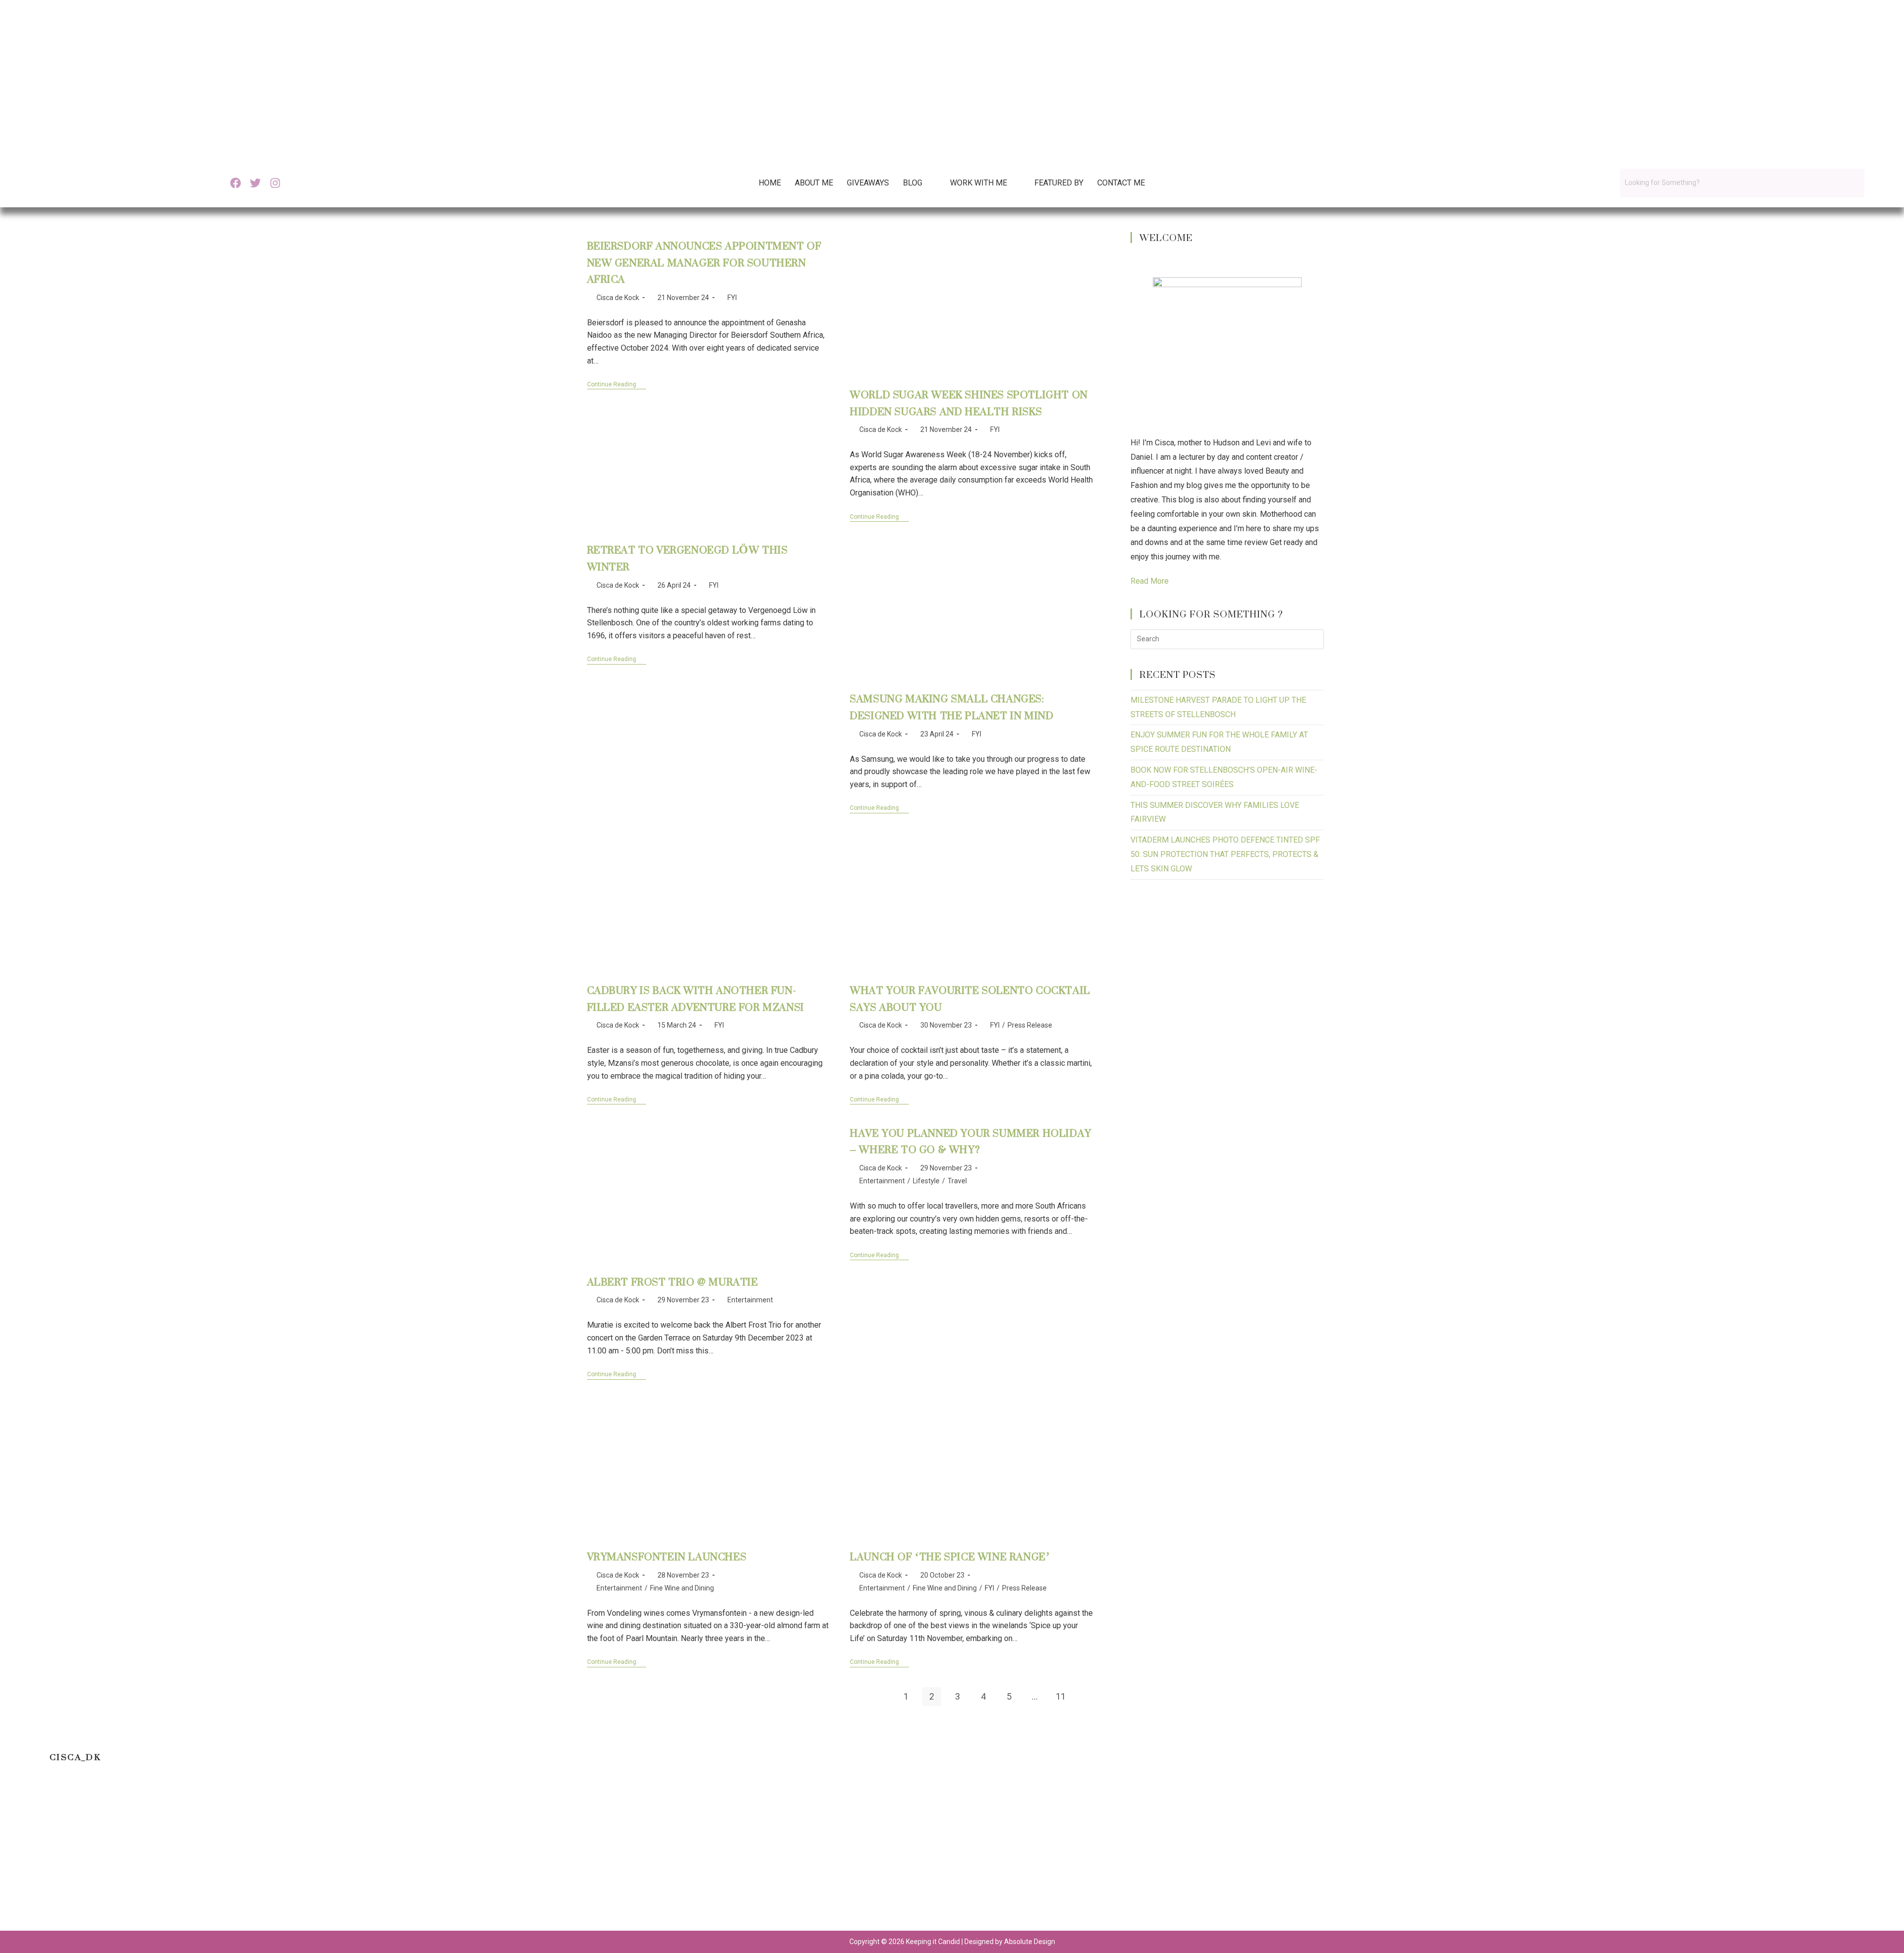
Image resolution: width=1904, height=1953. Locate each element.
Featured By (1059, 183)
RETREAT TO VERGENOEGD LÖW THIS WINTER (687, 558)
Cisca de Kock (618, 298)
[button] (920, 183)
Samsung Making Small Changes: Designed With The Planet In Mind (952, 707)
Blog (913, 183)
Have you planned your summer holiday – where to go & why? (971, 1141)
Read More (1150, 581)
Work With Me (979, 183)
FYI (732, 298)
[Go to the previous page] (880, 1697)
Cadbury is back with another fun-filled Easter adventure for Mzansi (696, 999)
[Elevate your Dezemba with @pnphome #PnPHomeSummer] (1071, 1854)
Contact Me (1121, 183)
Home (770, 183)
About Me (814, 183)
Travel (957, 1181)
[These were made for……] (1549, 1854)
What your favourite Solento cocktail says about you (970, 999)
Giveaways (868, 183)
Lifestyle (926, 1181)
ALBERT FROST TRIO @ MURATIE (673, 1282)
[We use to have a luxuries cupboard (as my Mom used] (1310, 1854)
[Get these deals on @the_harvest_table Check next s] (594, 1854)
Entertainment (750, 1300)
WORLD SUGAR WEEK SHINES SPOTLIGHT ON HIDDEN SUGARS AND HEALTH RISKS (969, 403)
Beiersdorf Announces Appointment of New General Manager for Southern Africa (704, 262)
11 (1061, 1696)
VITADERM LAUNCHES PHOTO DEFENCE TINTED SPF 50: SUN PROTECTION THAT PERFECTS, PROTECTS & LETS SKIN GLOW (1225, 854)
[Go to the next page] (1086, 1697)
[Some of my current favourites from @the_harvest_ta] (1787, 1854)
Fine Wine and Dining (682, 1588)
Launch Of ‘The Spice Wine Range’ (950, 1556)
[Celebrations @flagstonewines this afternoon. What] (355, 1854)
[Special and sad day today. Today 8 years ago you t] (117, 1854)
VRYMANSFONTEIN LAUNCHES (667, 1556)
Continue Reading (617, 384)
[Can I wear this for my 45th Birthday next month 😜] (833, 1854)
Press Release (1030, 1025)
